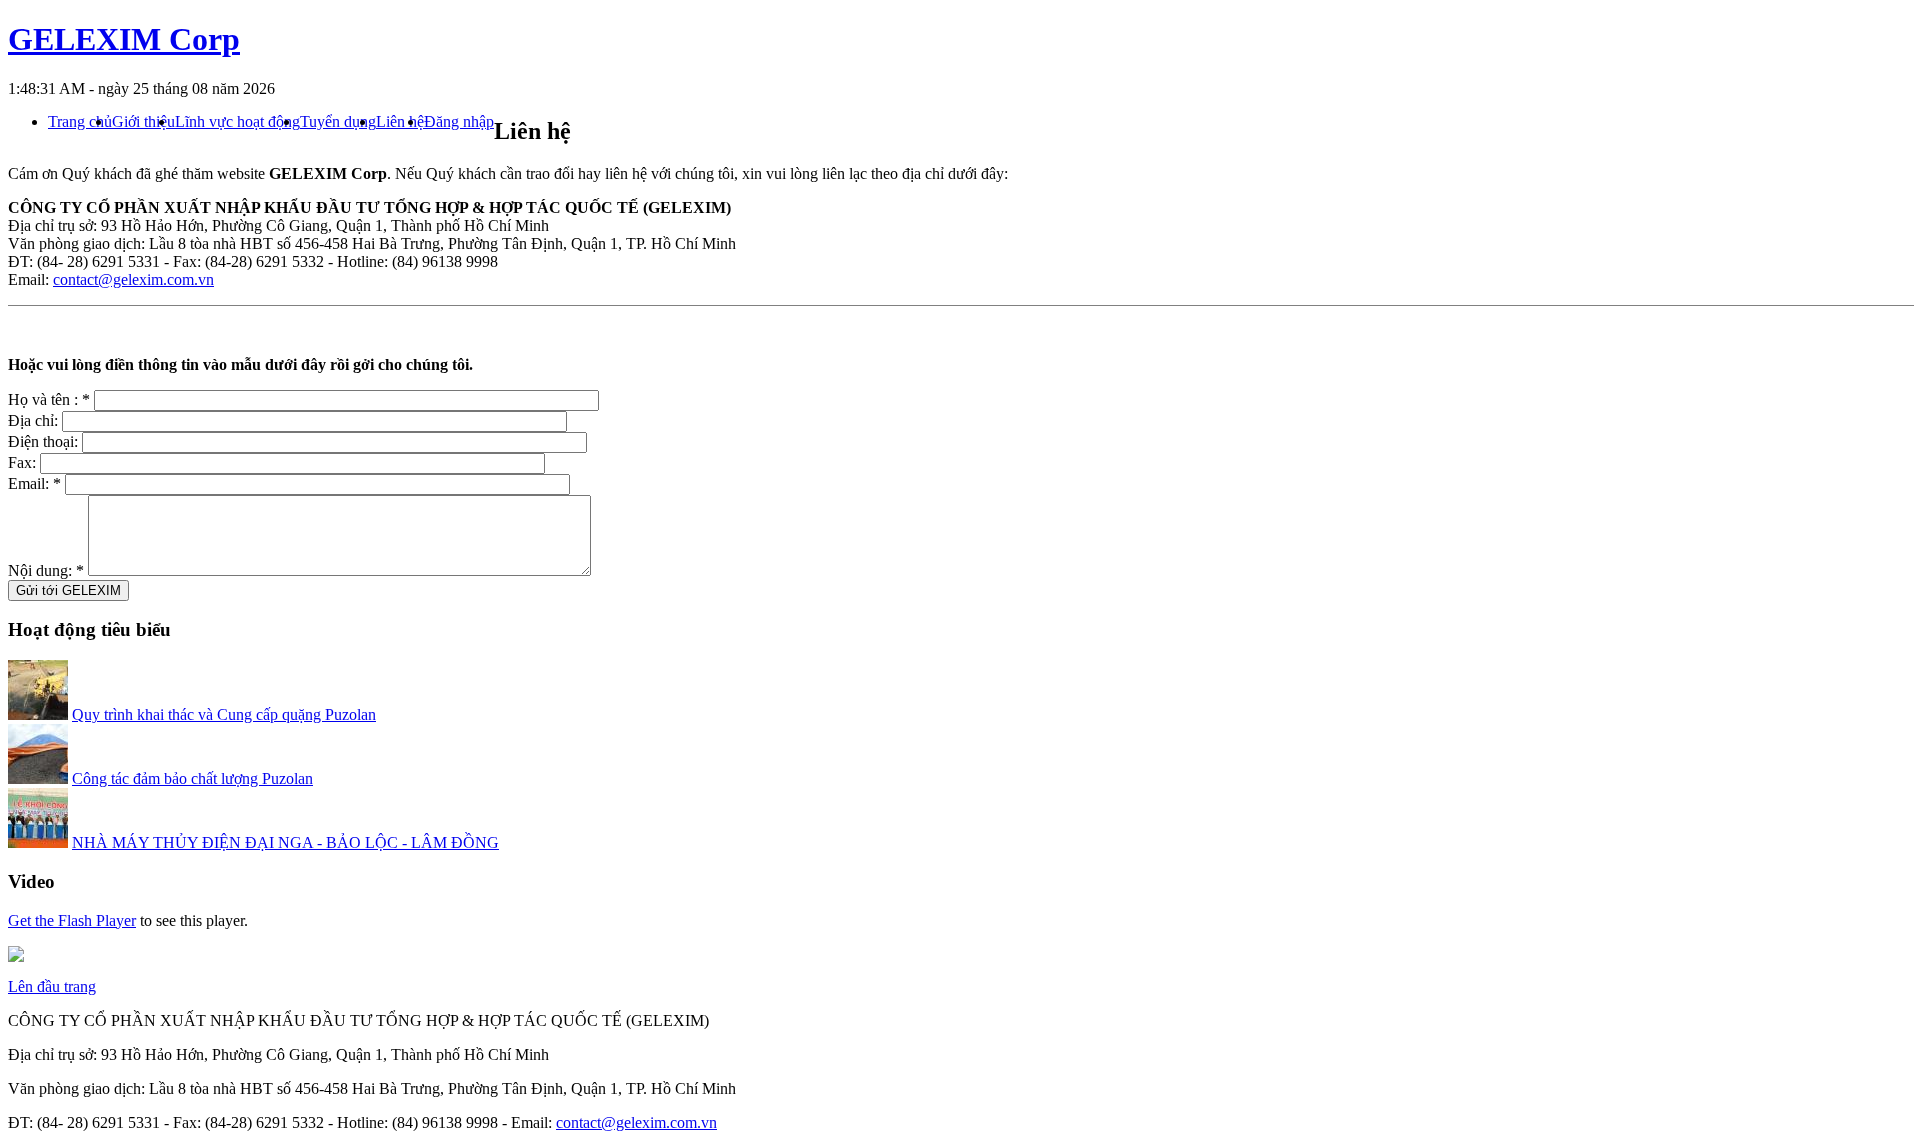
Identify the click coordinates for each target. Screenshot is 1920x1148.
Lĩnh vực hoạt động (237, 122)
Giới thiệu (143, 122)
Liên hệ (400, 122)
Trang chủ (80, 122)
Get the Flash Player (72, 920)
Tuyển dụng (338, 122)
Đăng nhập (459, 122)
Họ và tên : (49, 399)
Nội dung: (46, 570)
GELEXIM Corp (124, 39)
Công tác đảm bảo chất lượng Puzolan (192, 778)
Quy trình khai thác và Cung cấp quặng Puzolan (224, 714)
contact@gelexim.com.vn (133, 279)
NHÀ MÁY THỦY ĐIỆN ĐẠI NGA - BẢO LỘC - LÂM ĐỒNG (285, 842)
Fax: (24, 462)
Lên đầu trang (52, 986)
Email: (34, 483)
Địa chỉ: (35, 420)
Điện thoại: (45, 441)
